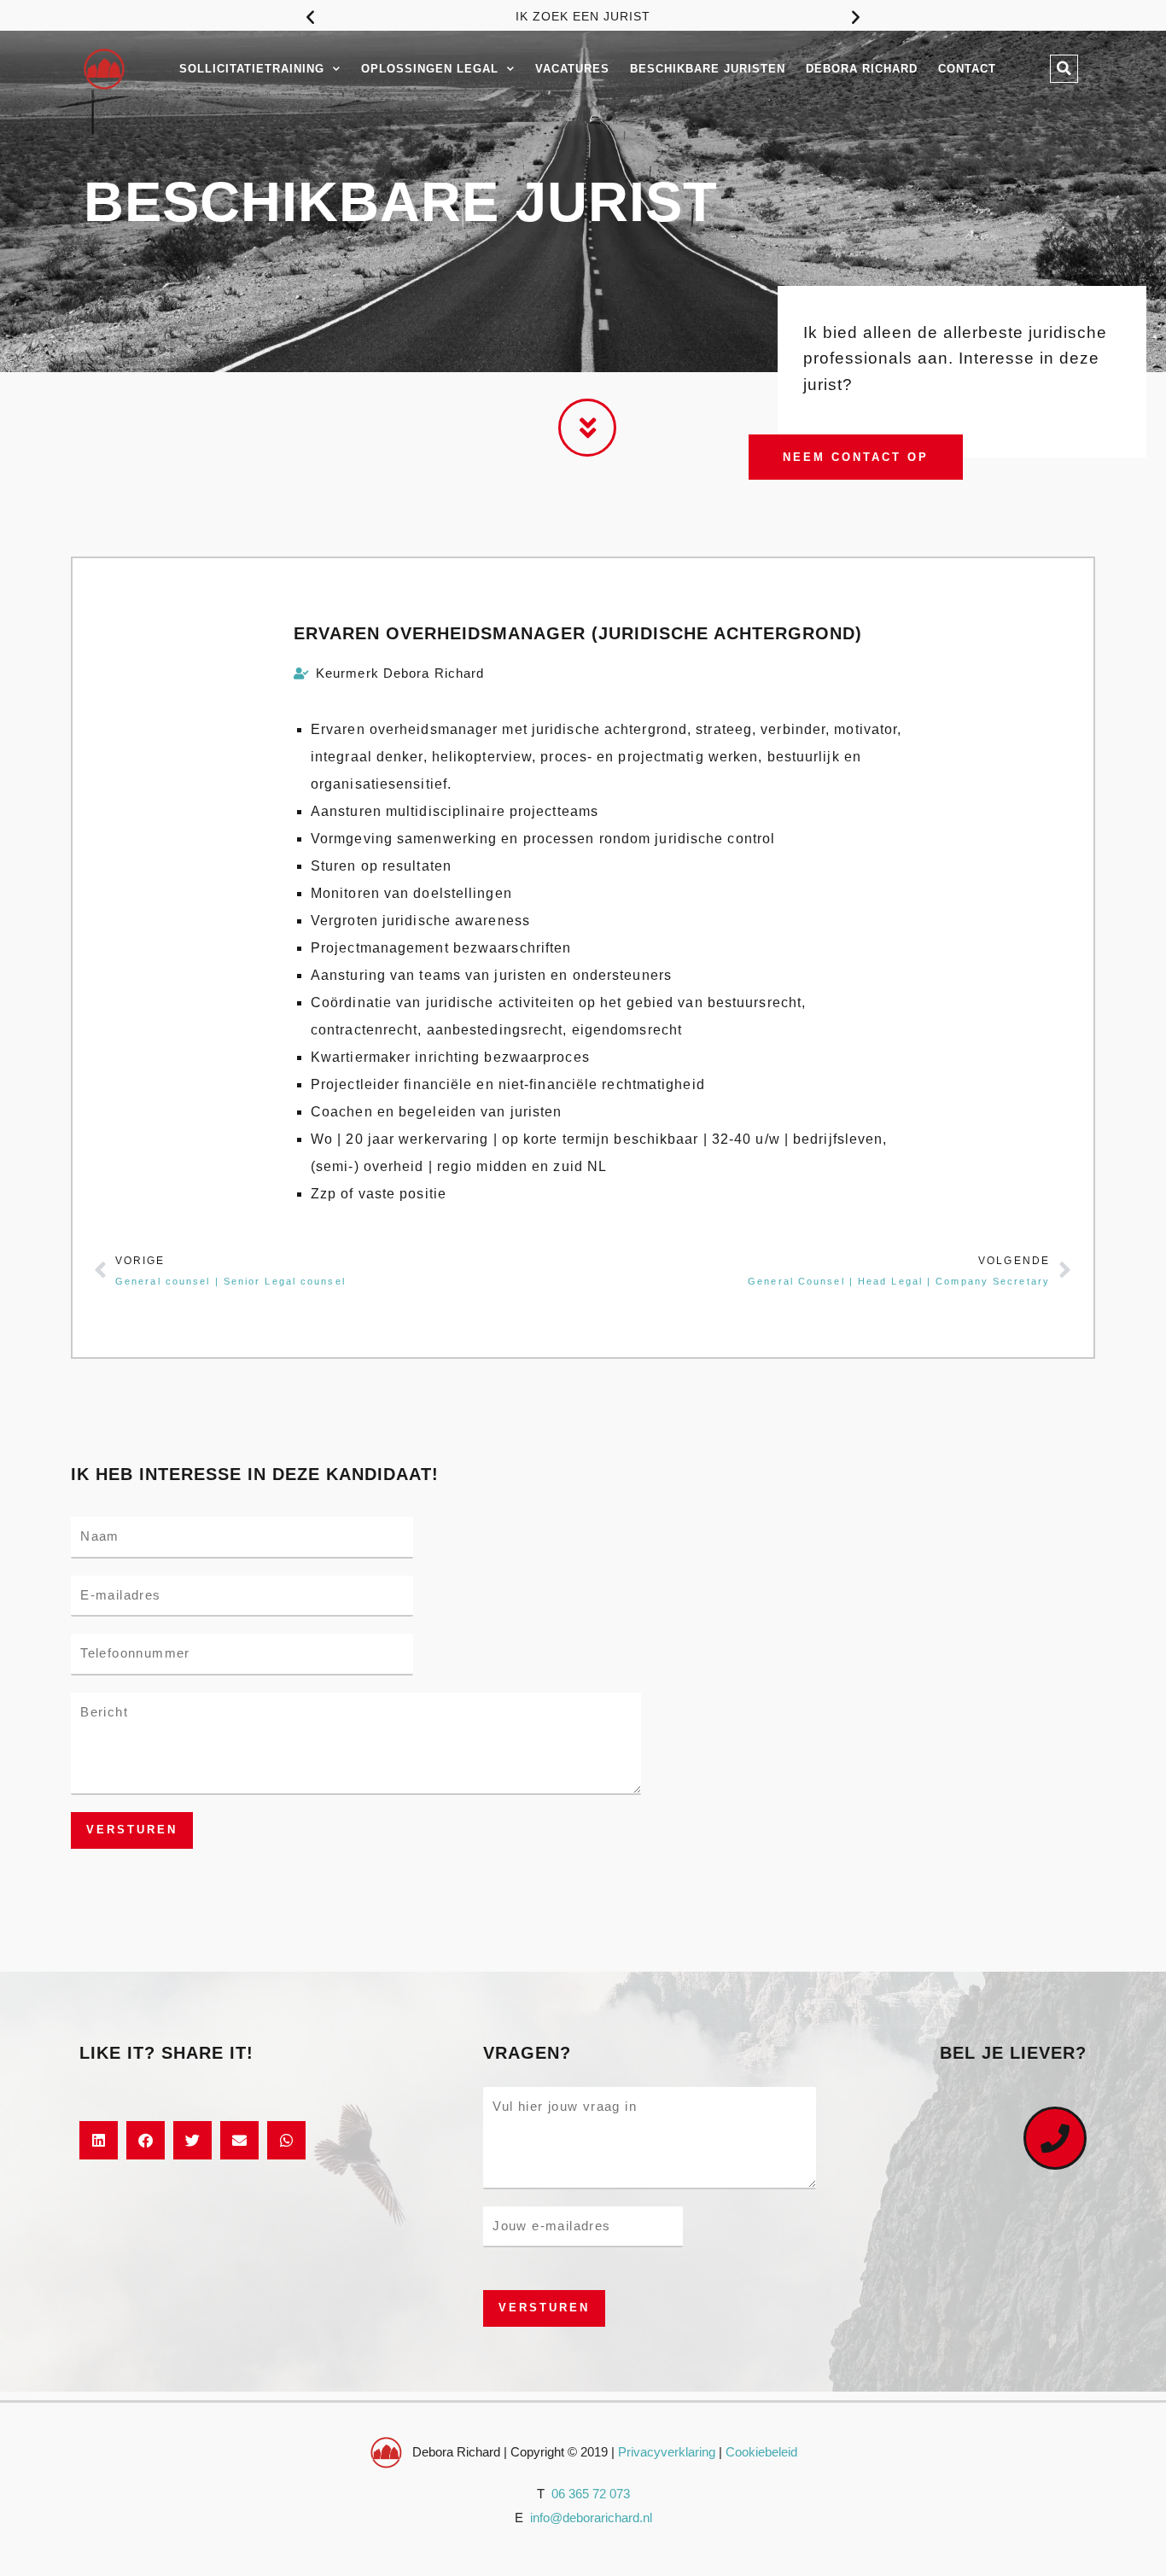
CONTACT (967, 69)
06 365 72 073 (591, 2494)
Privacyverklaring (667, 2452)
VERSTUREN (132, 1830)
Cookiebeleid (761, 2452)
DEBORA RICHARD (862, 69)
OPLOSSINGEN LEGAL (430, 69)
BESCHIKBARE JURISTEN (708, 69)
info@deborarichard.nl (591, 2518)
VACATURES (572, 69)
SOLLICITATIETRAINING (252, 69)
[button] (310, 17)
